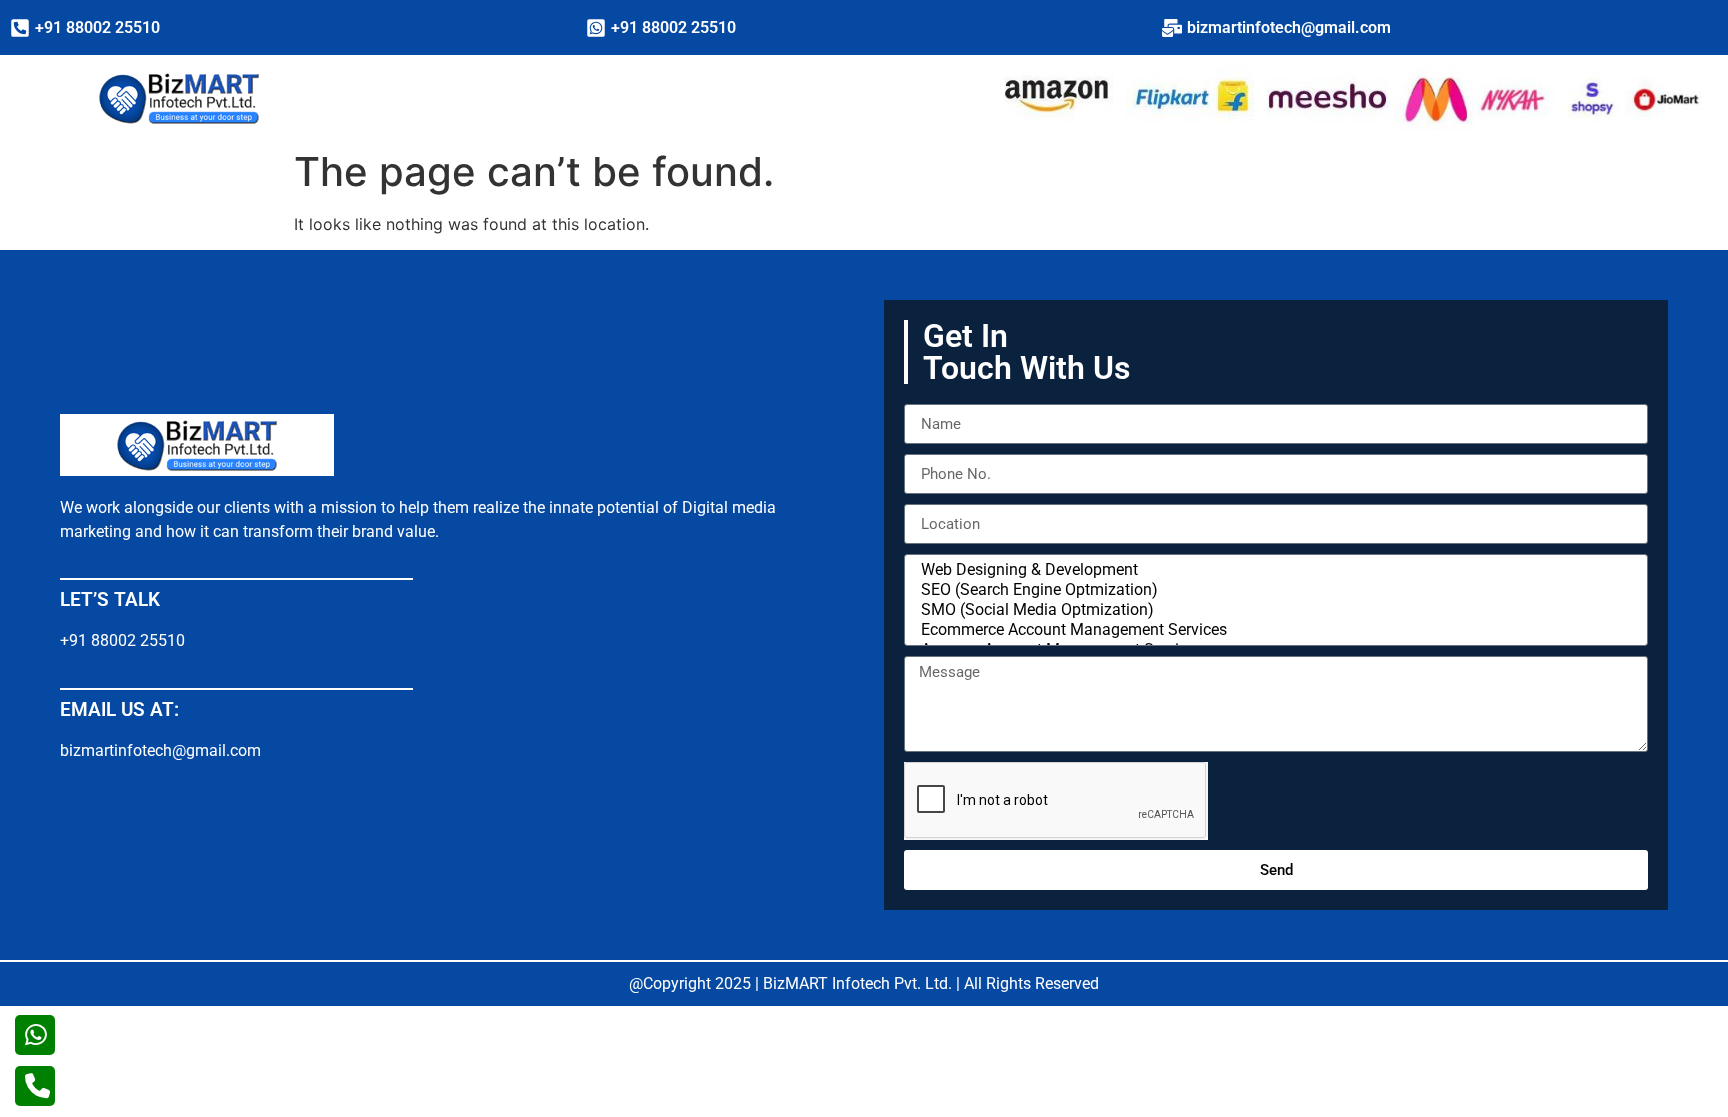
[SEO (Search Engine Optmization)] (1273, 590)
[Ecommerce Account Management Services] (1273, 630)
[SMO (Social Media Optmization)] (1273, 610)
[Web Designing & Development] (1273, 570)
